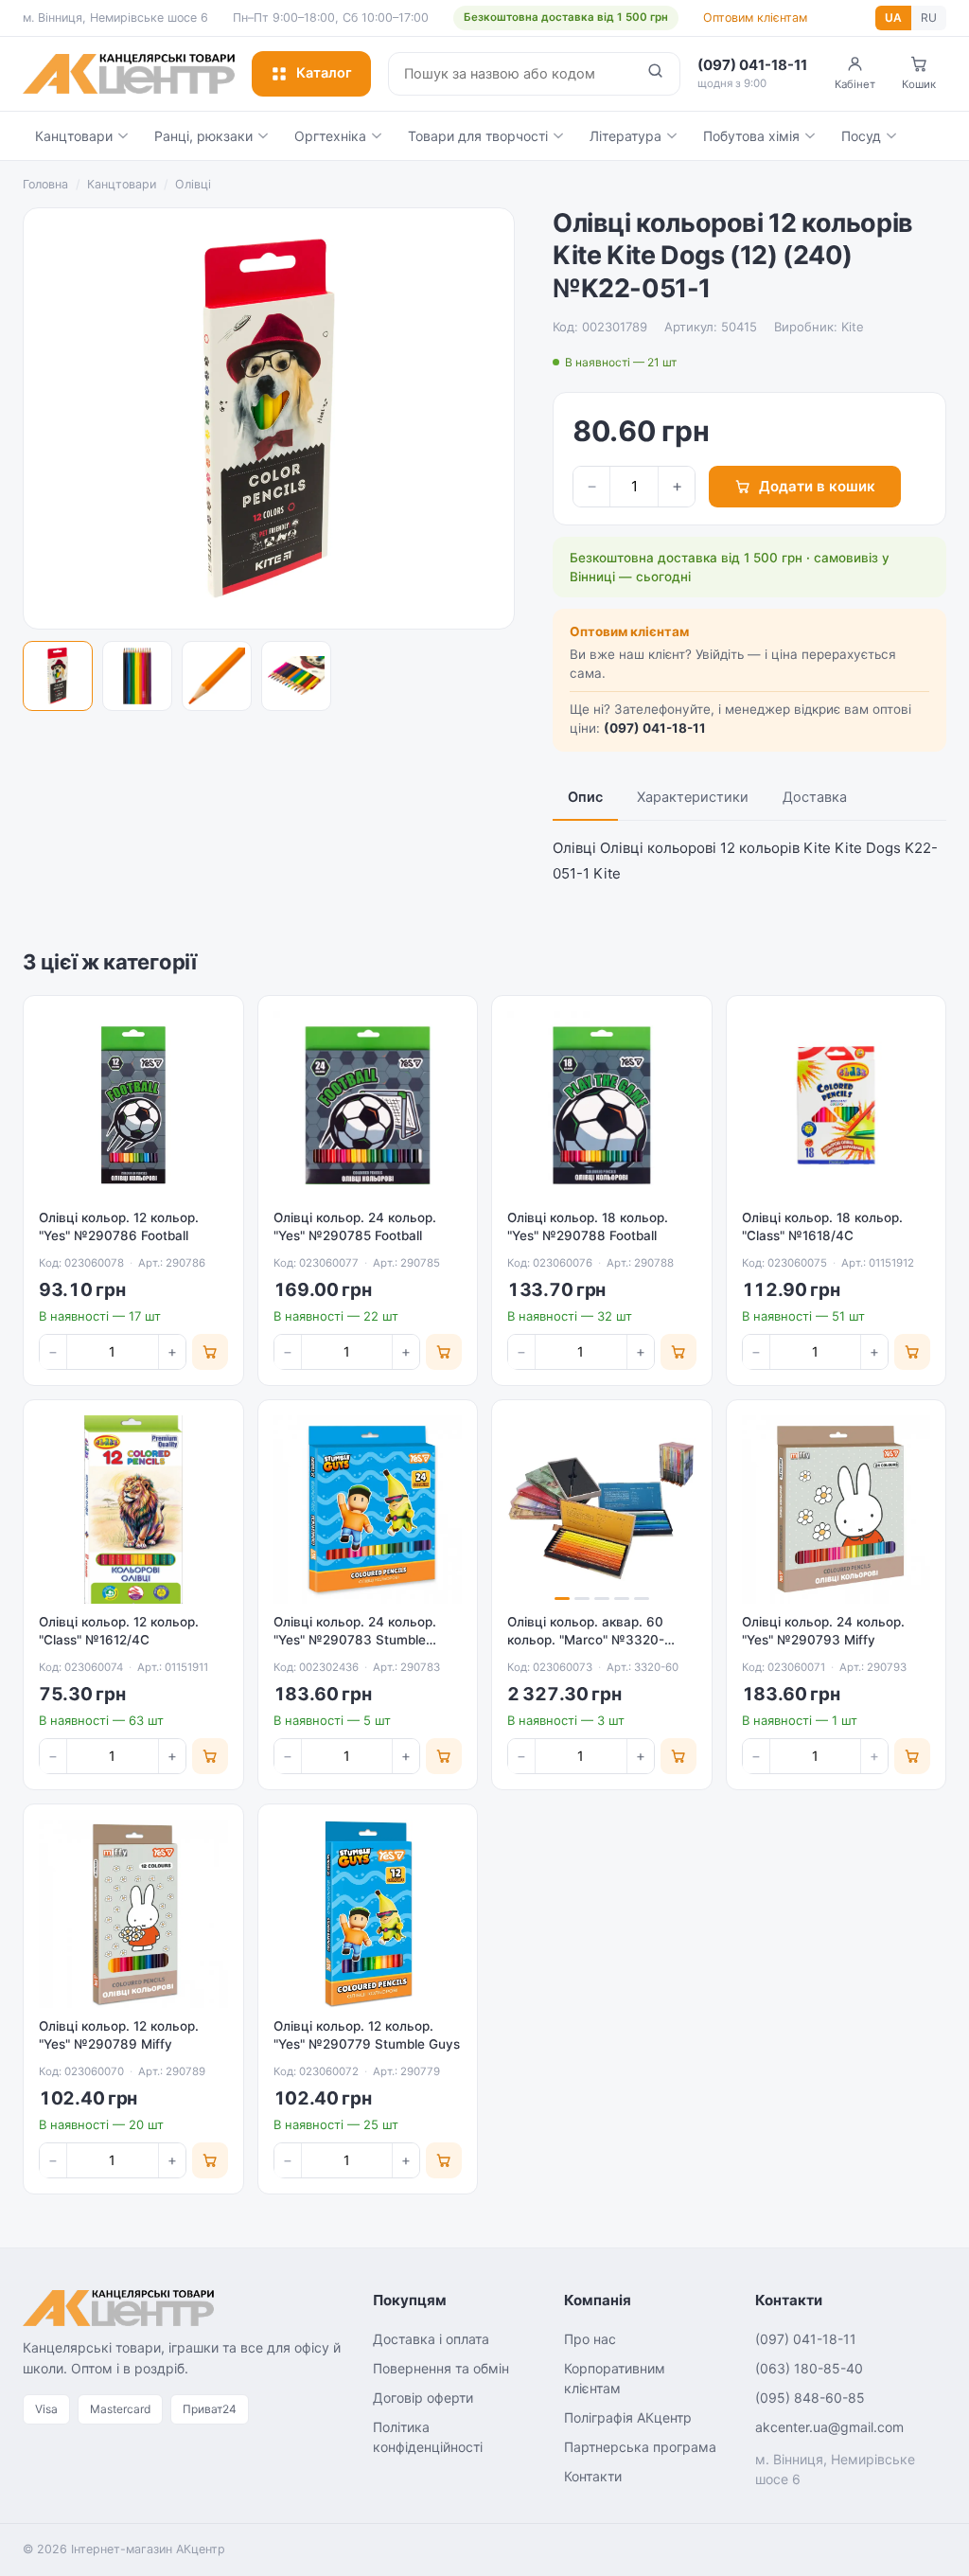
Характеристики (693, 797)
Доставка (815, 797)
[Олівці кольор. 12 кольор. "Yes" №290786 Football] (133, 1106)
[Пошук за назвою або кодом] (655, 74)
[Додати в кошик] (210, 1352)
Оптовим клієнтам (755, 18)
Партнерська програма (640, 2447)
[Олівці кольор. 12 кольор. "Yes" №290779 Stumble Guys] (368, 1914)
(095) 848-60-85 (810, 2398)
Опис (585, 797)
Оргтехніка (330, 136)
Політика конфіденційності (428, 2437)
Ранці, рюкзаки (203, 136)
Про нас (590, 2339)
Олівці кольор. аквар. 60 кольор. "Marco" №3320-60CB (586, 1640)
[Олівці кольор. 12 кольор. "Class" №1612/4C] (133, 1510)
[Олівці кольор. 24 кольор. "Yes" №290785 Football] (368, 1106)
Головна (45, 184)
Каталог (324, 73)
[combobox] (510, 74)
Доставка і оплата (431, 2339)
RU (929, 18)
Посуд (861, 136)
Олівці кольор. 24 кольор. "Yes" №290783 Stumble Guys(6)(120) (355, 1640)
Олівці (193, 184)
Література (625, 136)
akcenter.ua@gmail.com (829, 2427)
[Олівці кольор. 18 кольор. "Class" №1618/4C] (837, 1106)
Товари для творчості (478, 136)
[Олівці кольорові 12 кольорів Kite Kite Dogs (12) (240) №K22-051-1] (58, 676)
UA (893, 18)
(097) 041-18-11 (655, 728)
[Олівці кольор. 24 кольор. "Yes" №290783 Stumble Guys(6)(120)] (368, 1510)
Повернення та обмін (441, 2368)
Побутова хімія (751, 136)
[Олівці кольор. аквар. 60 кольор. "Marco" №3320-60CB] (602, 1510)
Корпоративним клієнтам (615, 2378)
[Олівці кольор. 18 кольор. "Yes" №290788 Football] (602, 1106)
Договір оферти (423, 2398)
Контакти (593, 2476)
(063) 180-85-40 (809, 2368)
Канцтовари (74, 136)
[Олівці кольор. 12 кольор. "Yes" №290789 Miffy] (133, 1914)
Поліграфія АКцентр (628, 2417)
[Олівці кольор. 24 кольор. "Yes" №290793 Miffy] (837, 1510)
